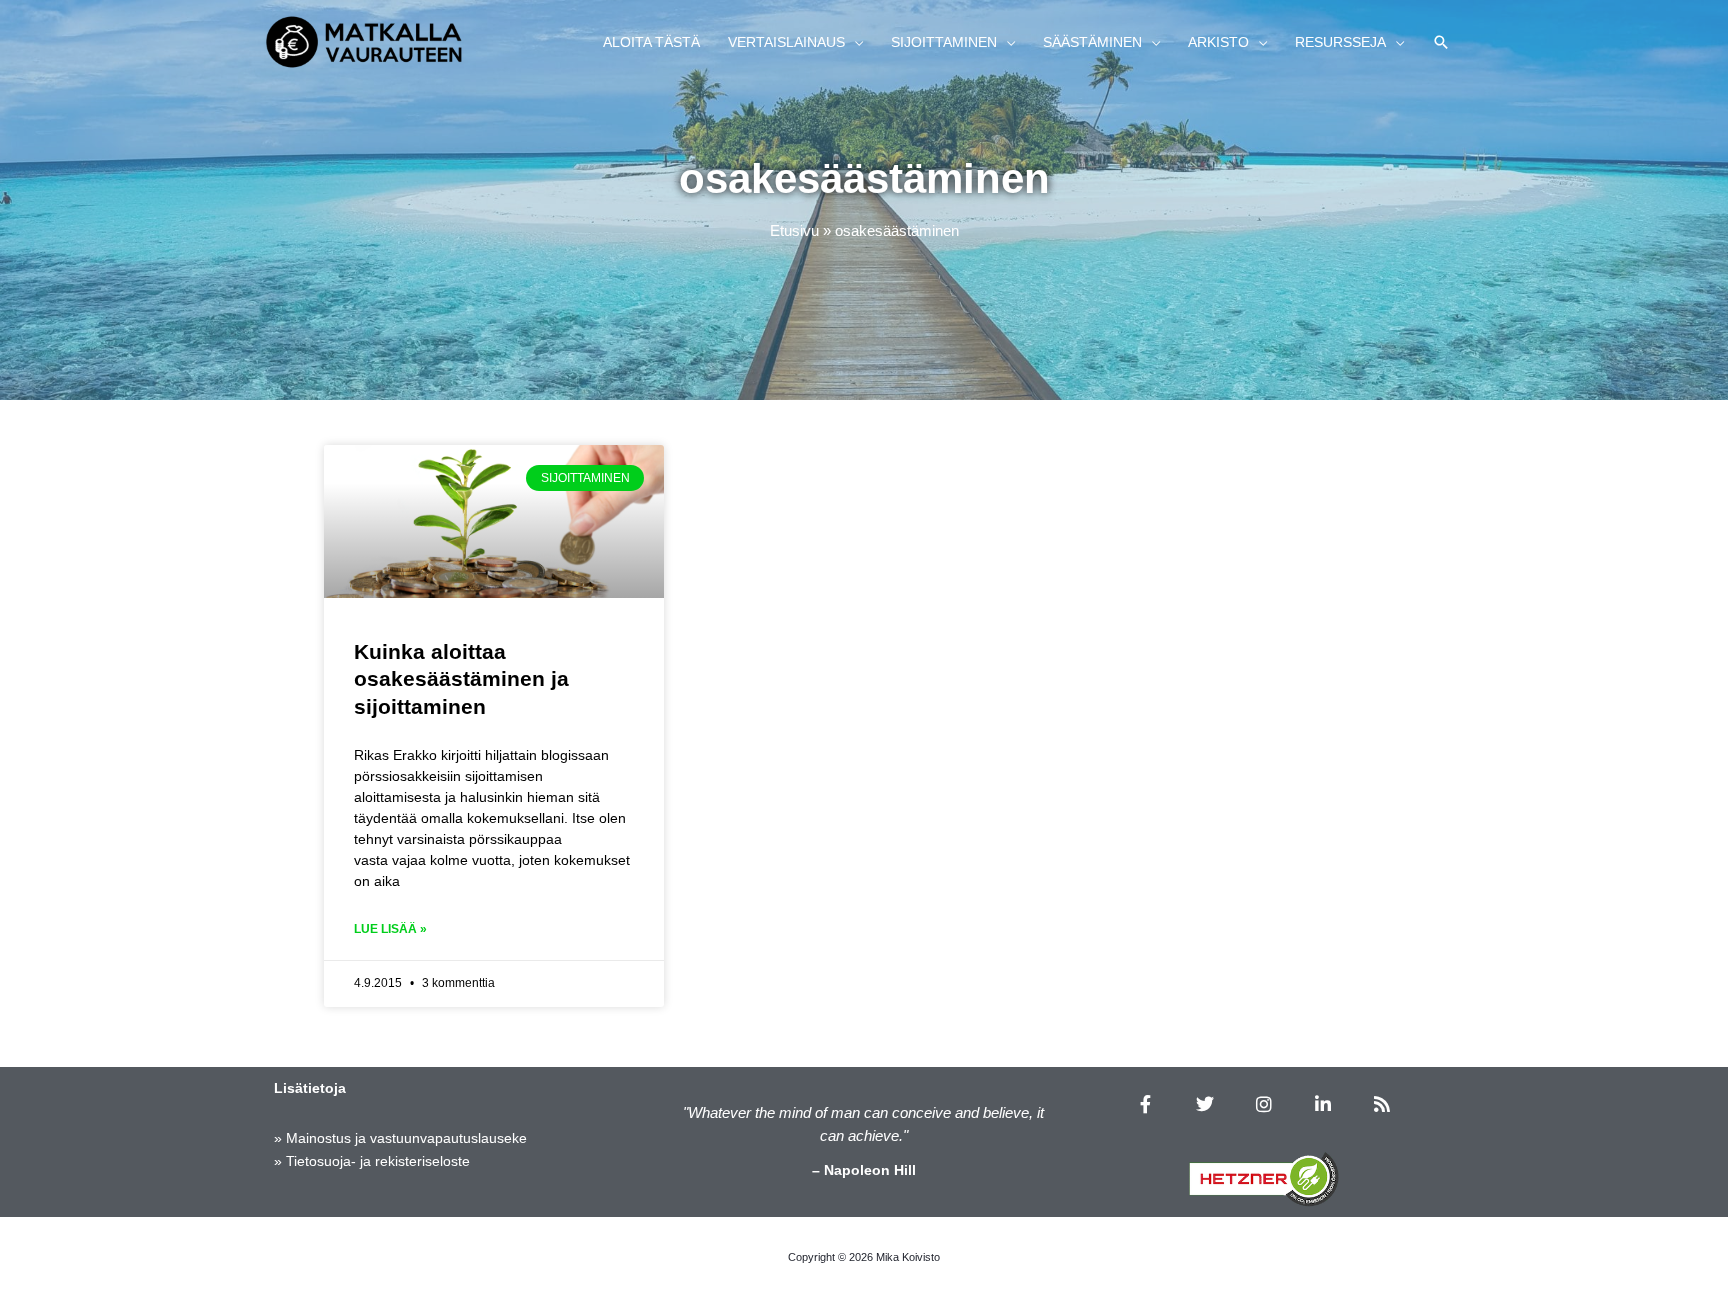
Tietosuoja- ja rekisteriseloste (378, 1161)
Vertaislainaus (786, 42)
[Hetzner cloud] (1264, 1179)
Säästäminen (1092, 42)
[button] (1441, 42)
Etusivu (794, 230)
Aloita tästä (651, 42)
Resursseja (1340, 42)
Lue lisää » (390, 929)
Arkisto (1218, 42)
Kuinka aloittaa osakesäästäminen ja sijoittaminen (461, 679)
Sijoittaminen (944, 42)
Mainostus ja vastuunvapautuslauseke (406, 1138)
